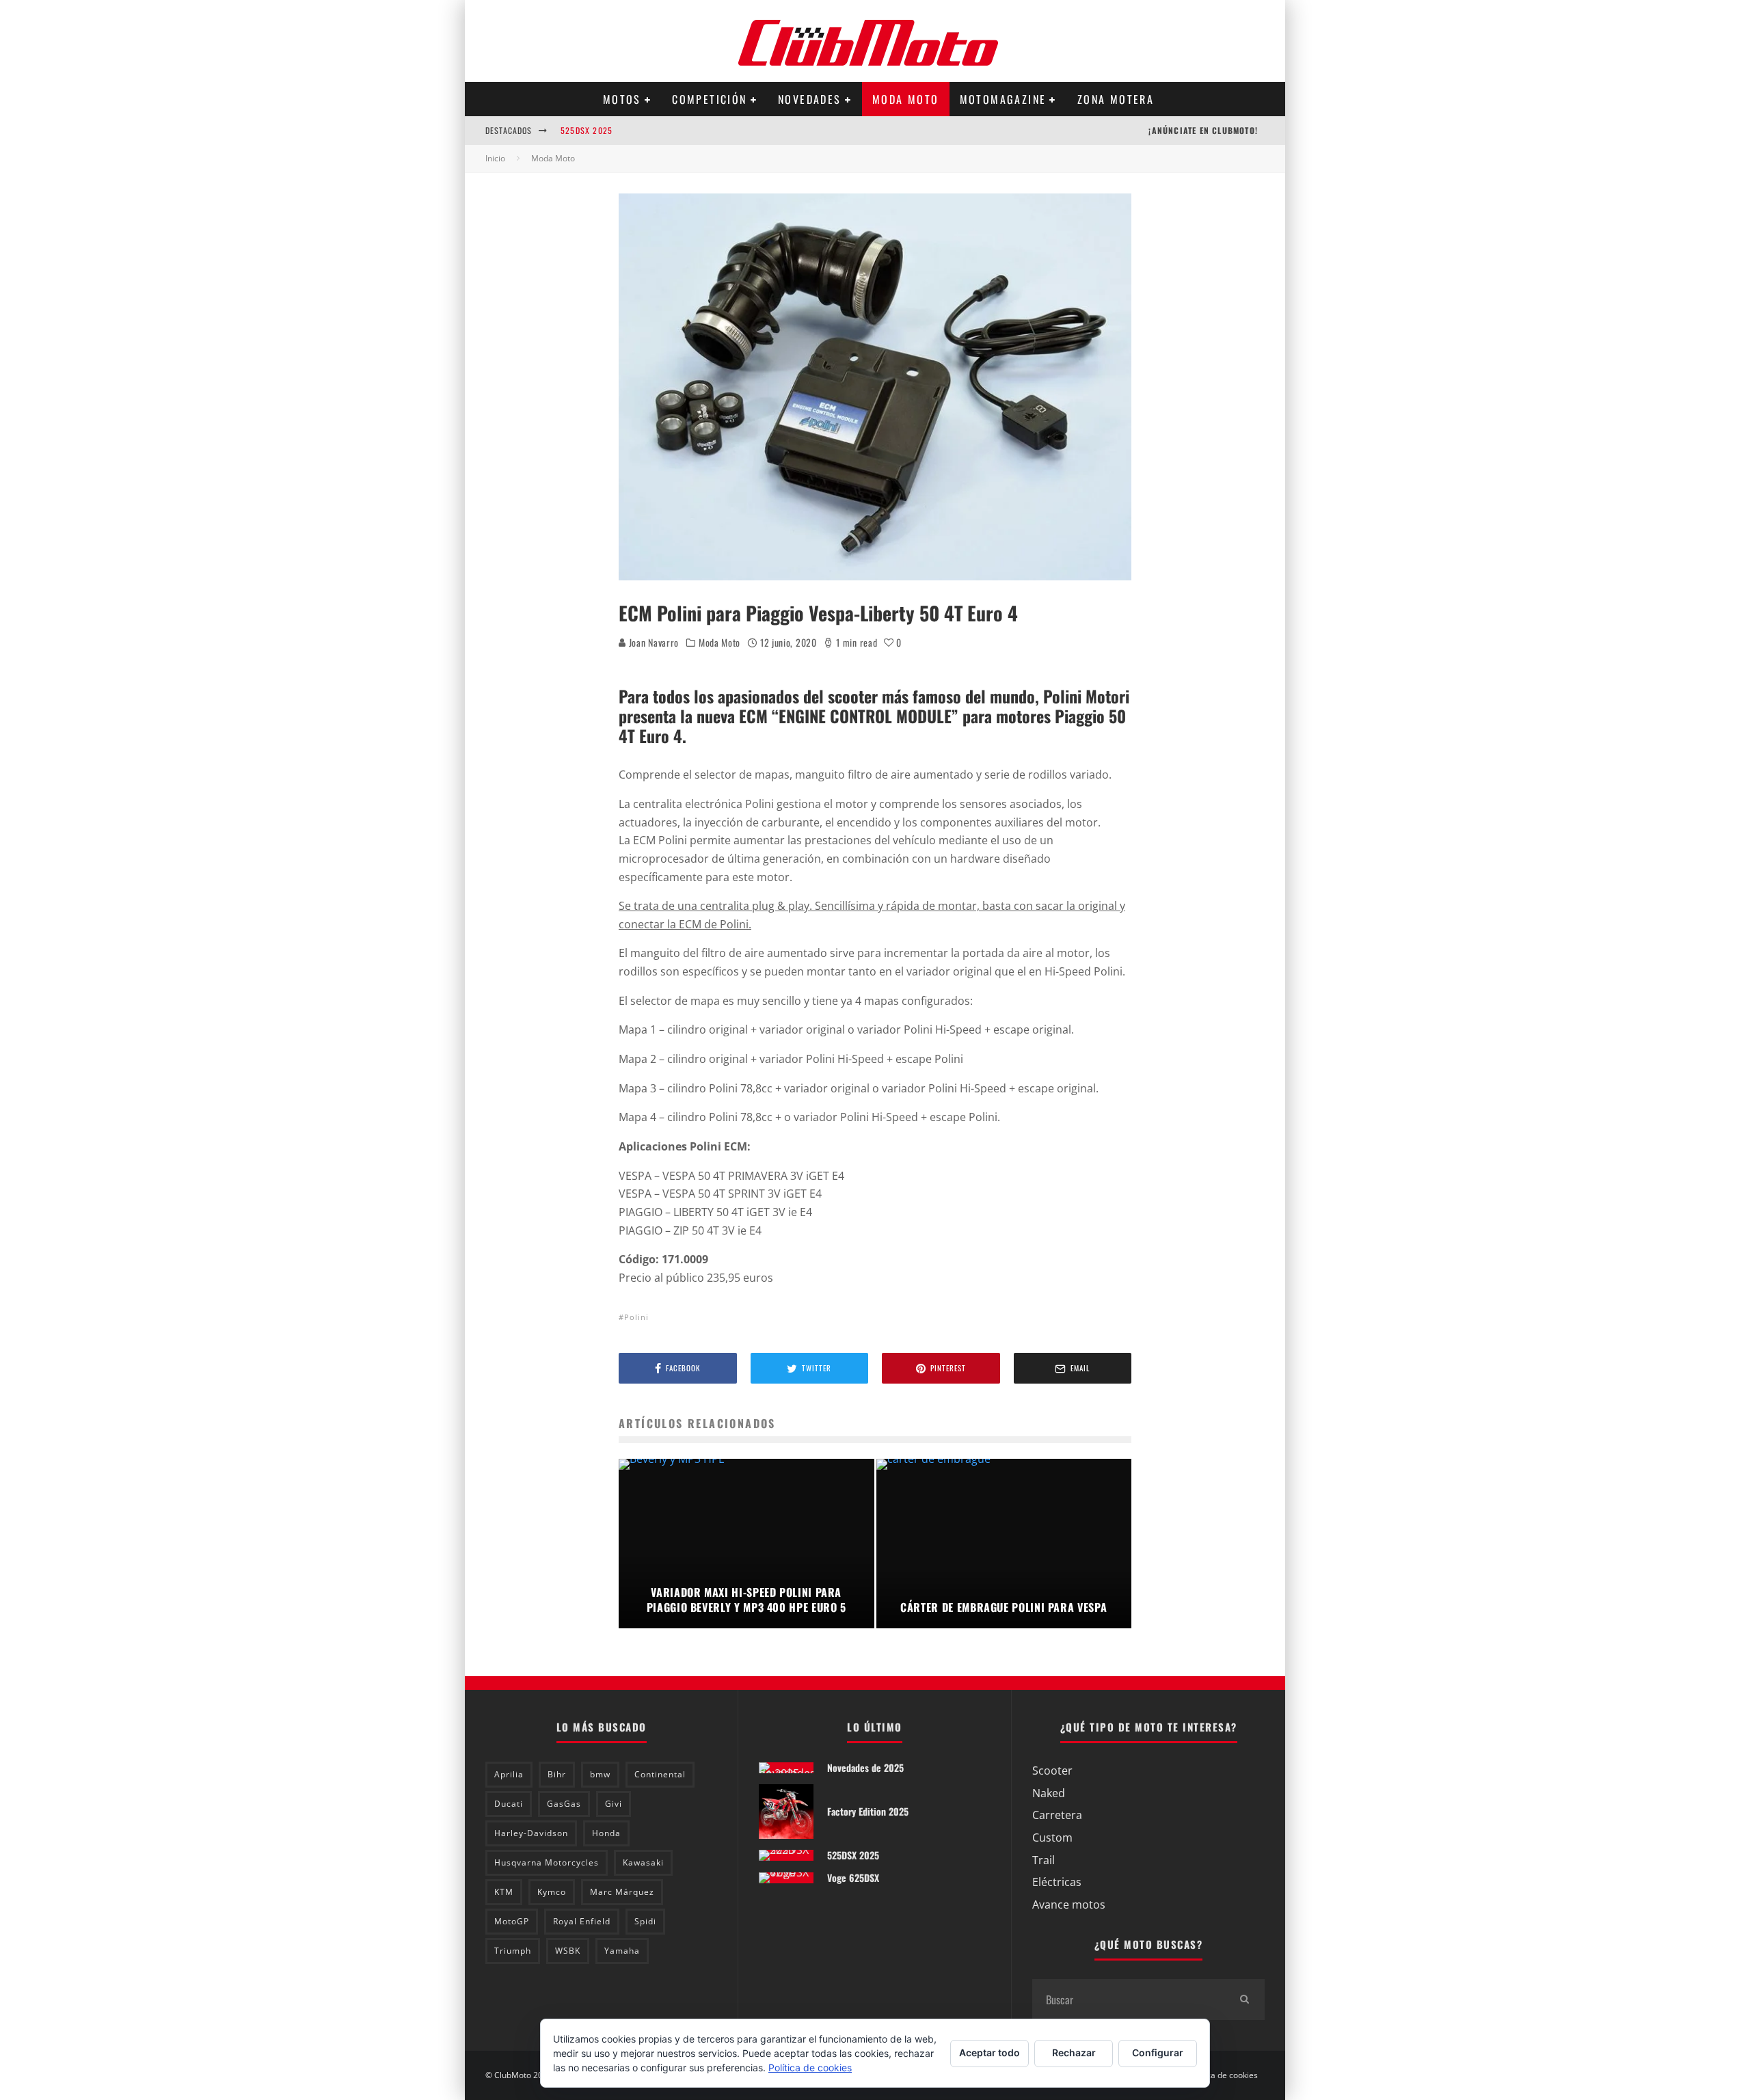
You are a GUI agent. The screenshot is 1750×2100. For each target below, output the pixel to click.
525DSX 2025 (587, 130)
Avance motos (1069, 1904)
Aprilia (509, 1774)
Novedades (810, 99)
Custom (1052, 1837)
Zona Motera (1116, 99)
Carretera (1057, 1815)
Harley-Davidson (531, 1833)
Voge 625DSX (853, 1877)
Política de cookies (1223, 2075)
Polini (636, 1317)
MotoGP (512, 1921)
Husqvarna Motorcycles (547, 1862)
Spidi (645, 1921)
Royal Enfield (582, 1921)
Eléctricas (1057, 1882)
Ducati (509, 1804)
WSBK (568, 1951)
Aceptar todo (990, 2052)
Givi (614, 1804)
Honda (606, 1833)
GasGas (564, 1804)
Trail (1044, 1860)
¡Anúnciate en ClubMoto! (1203, 130)
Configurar (1158, 2052)
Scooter (1052, 1771)
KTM (504, 1892)
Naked (1049, 1793)
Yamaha (622, 1951)
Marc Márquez (622, 1892)
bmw (600, 1774)
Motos (622, 99)
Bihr (557, 1774)
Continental (660, 1774)
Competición (709, 99)
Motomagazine (1003, 99)
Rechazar (1074, 2052)
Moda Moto (906, 99)
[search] (1244, 2000)
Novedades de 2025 (865, 1767)
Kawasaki (643, 1862)
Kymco (552, 1892)
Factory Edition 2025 (868, 1811)
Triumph (513, 1951)
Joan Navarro (652, 642)
